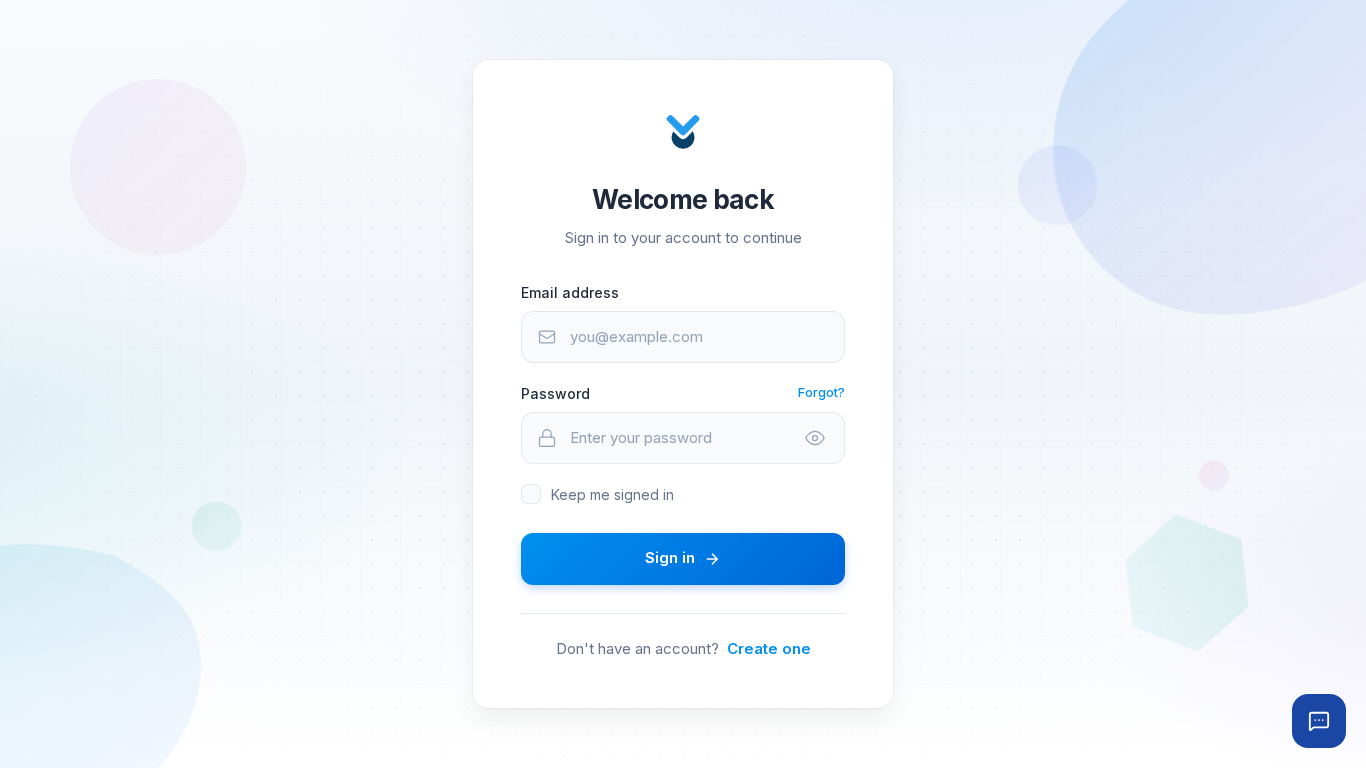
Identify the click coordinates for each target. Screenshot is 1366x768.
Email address (570, 292)
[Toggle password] (815, 438)
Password (555, 393)
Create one (769, 648)
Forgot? (821, 392)
